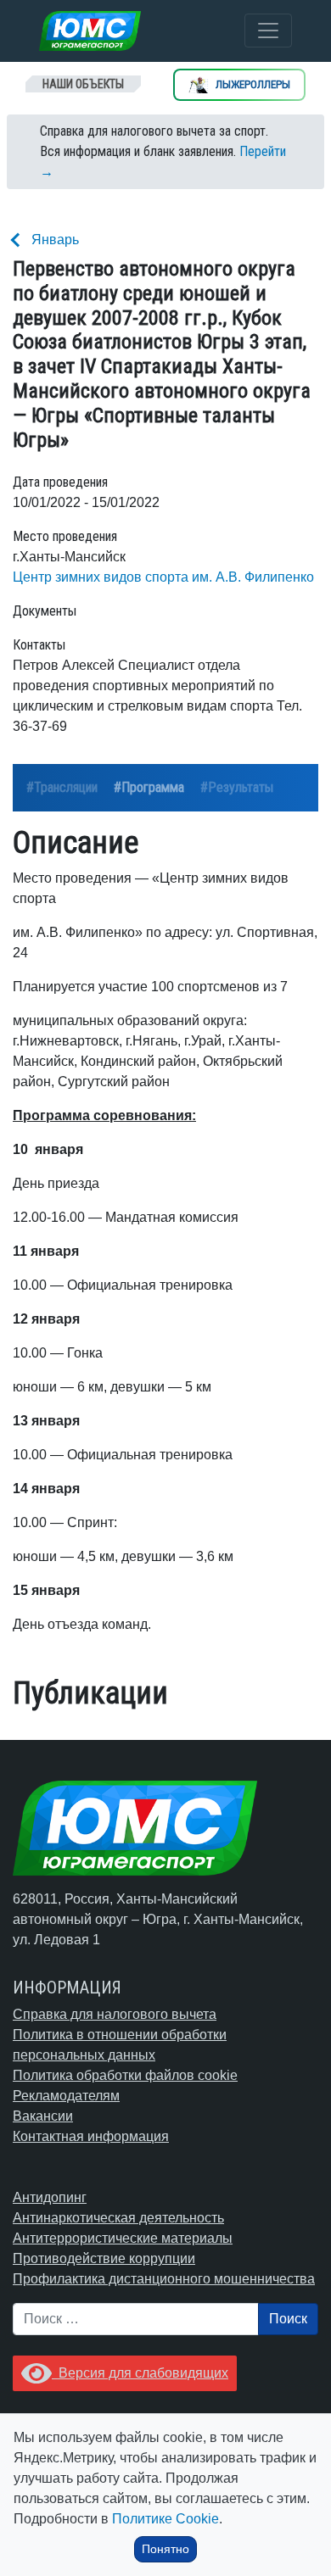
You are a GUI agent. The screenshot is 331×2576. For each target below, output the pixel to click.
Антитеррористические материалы (123, 2238)
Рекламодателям (66, 2096)
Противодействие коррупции (104, 2258)
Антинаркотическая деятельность (118, 2218)
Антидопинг (50, 2197)
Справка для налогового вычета (115, 2014)
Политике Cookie (165, 2519)
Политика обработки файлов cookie (125, 2075)
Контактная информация (91, 2136)
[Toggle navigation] (268, 31)
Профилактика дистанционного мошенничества (164, 2279)
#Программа (149, 787)
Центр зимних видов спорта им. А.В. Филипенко (163, 577)
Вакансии (43, 2116)
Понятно (165, 2549)
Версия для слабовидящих (140, 2373)
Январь (55, 240)
